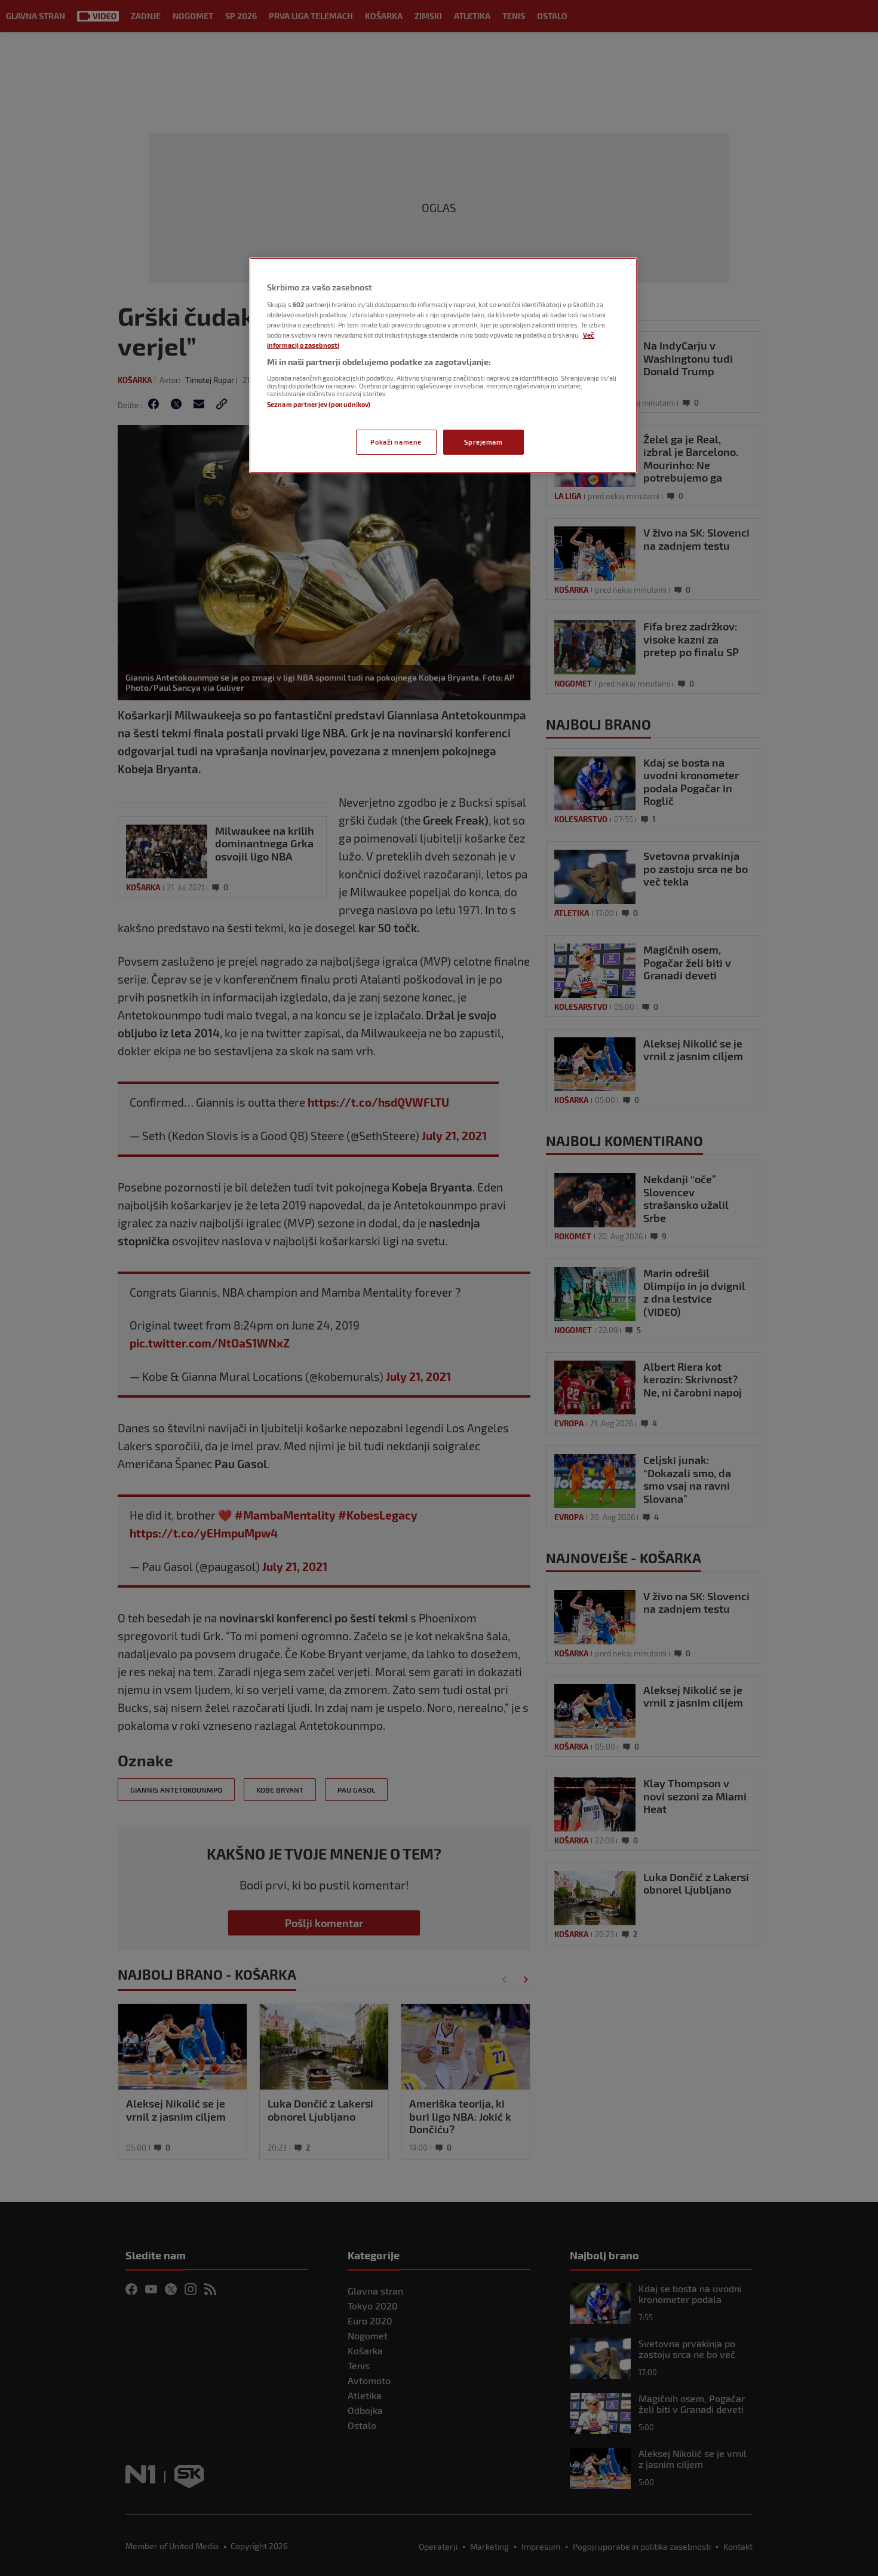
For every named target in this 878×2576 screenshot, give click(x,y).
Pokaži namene (396, 442)
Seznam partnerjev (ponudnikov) (319, 404)
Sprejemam (483, 442)
